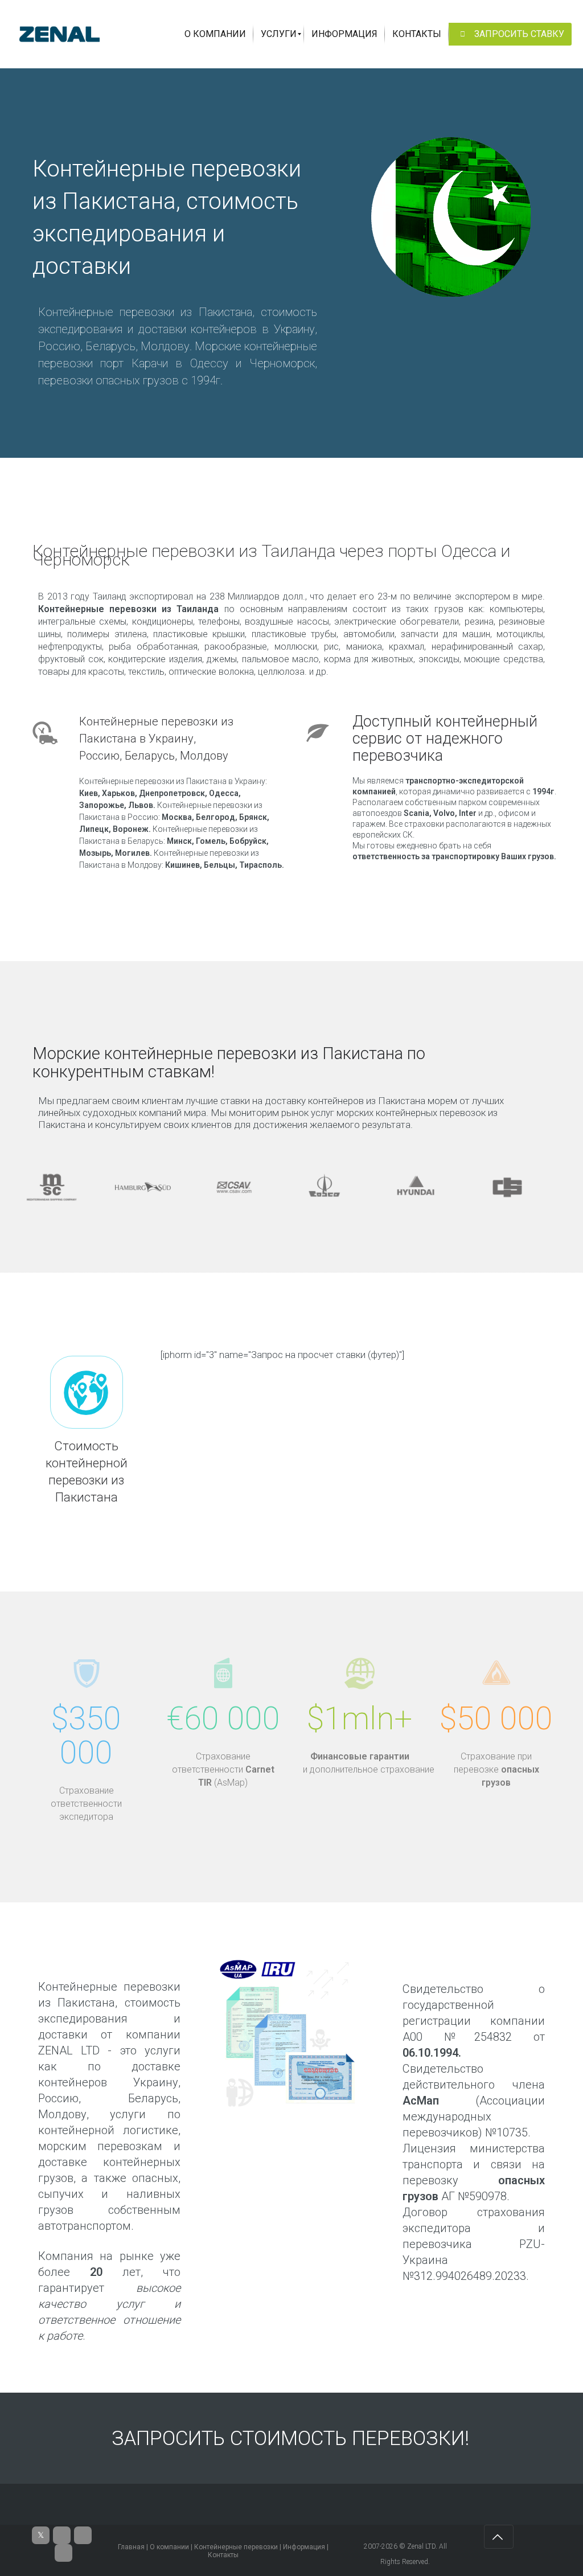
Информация (304, 2547)
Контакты (223, 2555)
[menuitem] (215, 34)
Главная (131, 2547)
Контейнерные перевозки (236, 2547)
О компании (169, 2547)
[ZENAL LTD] (59, 34)
